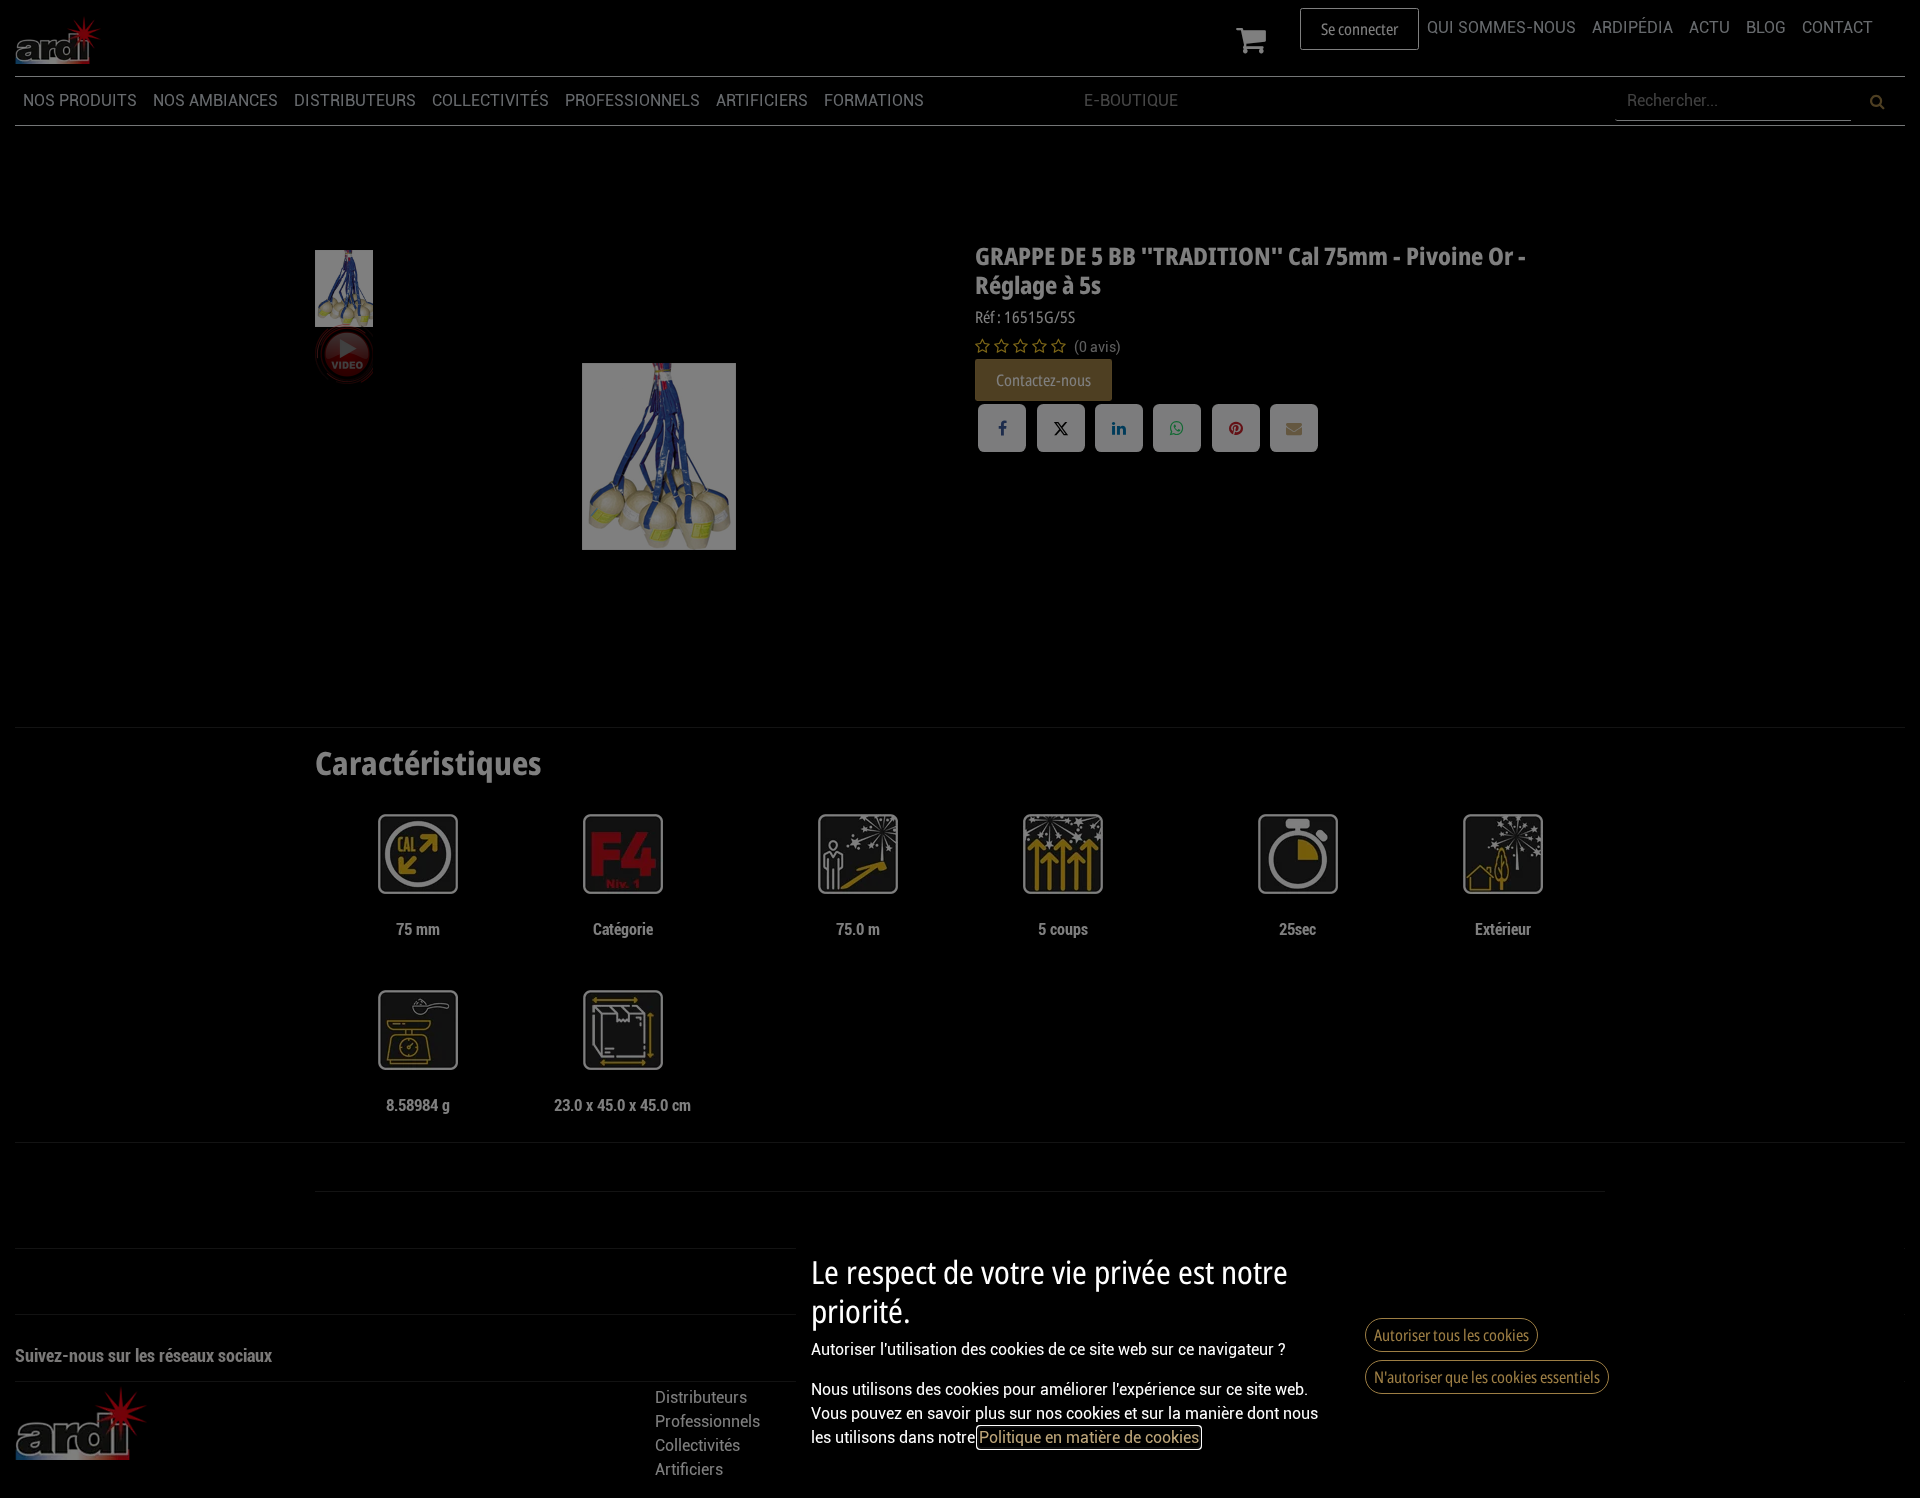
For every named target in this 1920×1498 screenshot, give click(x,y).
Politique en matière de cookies (1089, 1437)
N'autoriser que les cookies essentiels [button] (1487, 1377)
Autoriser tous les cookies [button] (1451, 1335)
